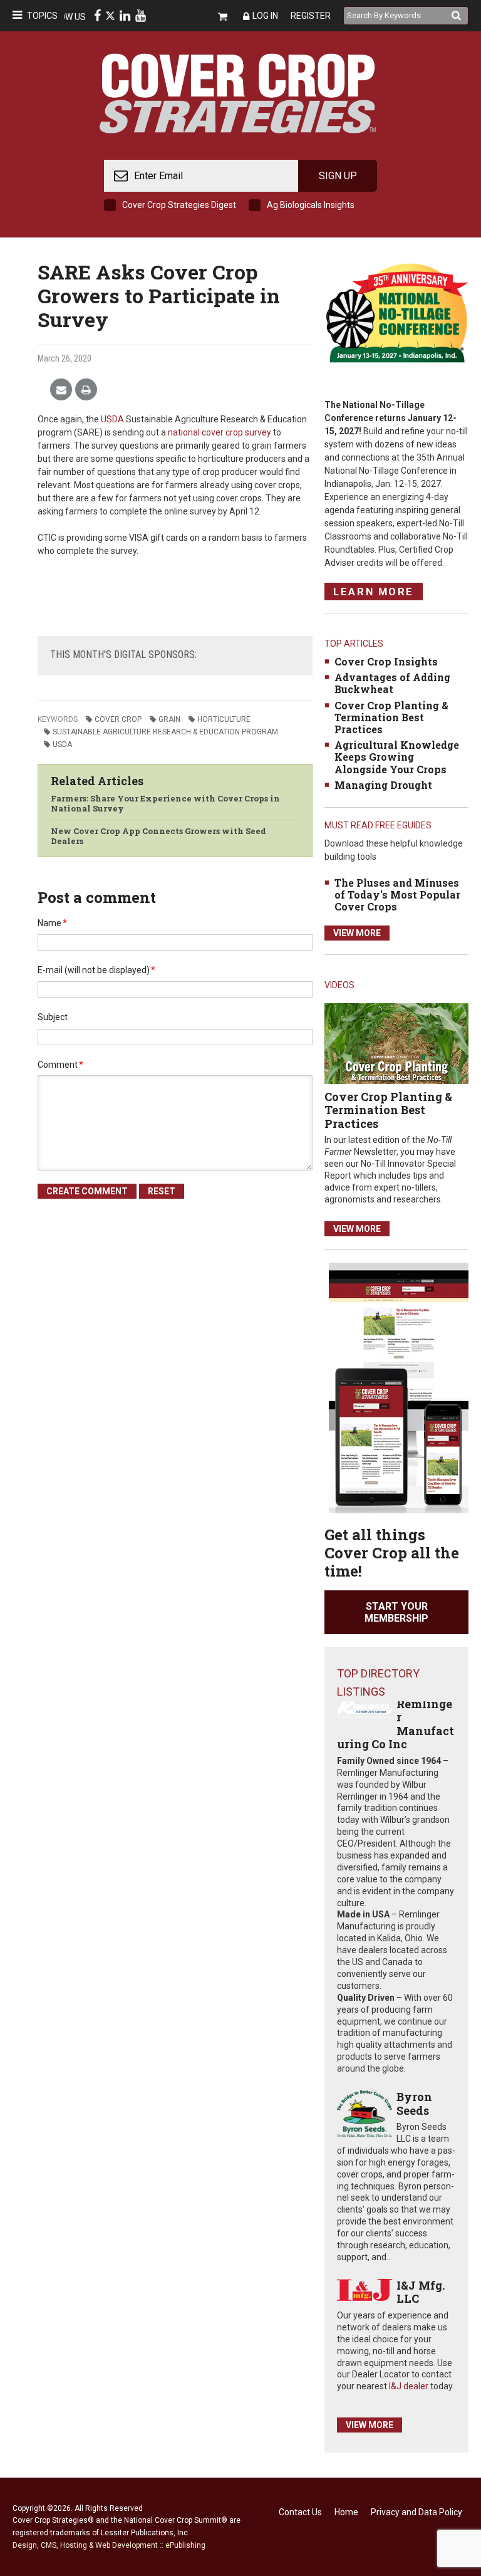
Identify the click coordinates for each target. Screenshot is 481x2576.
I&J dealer (409, 2386)
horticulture (224, 719)
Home (346, 2512)
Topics (42, 16)
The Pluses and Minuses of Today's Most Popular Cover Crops (397, 894)
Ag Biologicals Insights (311, 205)
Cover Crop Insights (386, 661)
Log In (265, 16)
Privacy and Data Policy (416, 2512)
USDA (112, 419)
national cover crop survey (220, 432)
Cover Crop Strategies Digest (179, 205)
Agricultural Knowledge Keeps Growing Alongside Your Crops (397, 757)
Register (311, 16)
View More (357, 933)
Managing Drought (383, 785)
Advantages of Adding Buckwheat (392, 683)
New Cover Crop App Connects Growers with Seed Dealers (158, 836)
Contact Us (300, 2512)
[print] (86, 390)
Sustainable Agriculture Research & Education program (165, 732)
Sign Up (338, 176)
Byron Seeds (414, 2104)
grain (169, 719)
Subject (53, 1017)
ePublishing (185, 2545)
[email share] (61, 390)
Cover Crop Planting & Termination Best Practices (391, 717)
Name (52, 923)
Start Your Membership (396, 1612)
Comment (60, 1065)
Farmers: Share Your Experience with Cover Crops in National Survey (165, 803)
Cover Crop (118, 719)
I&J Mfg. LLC (421, 2292)
